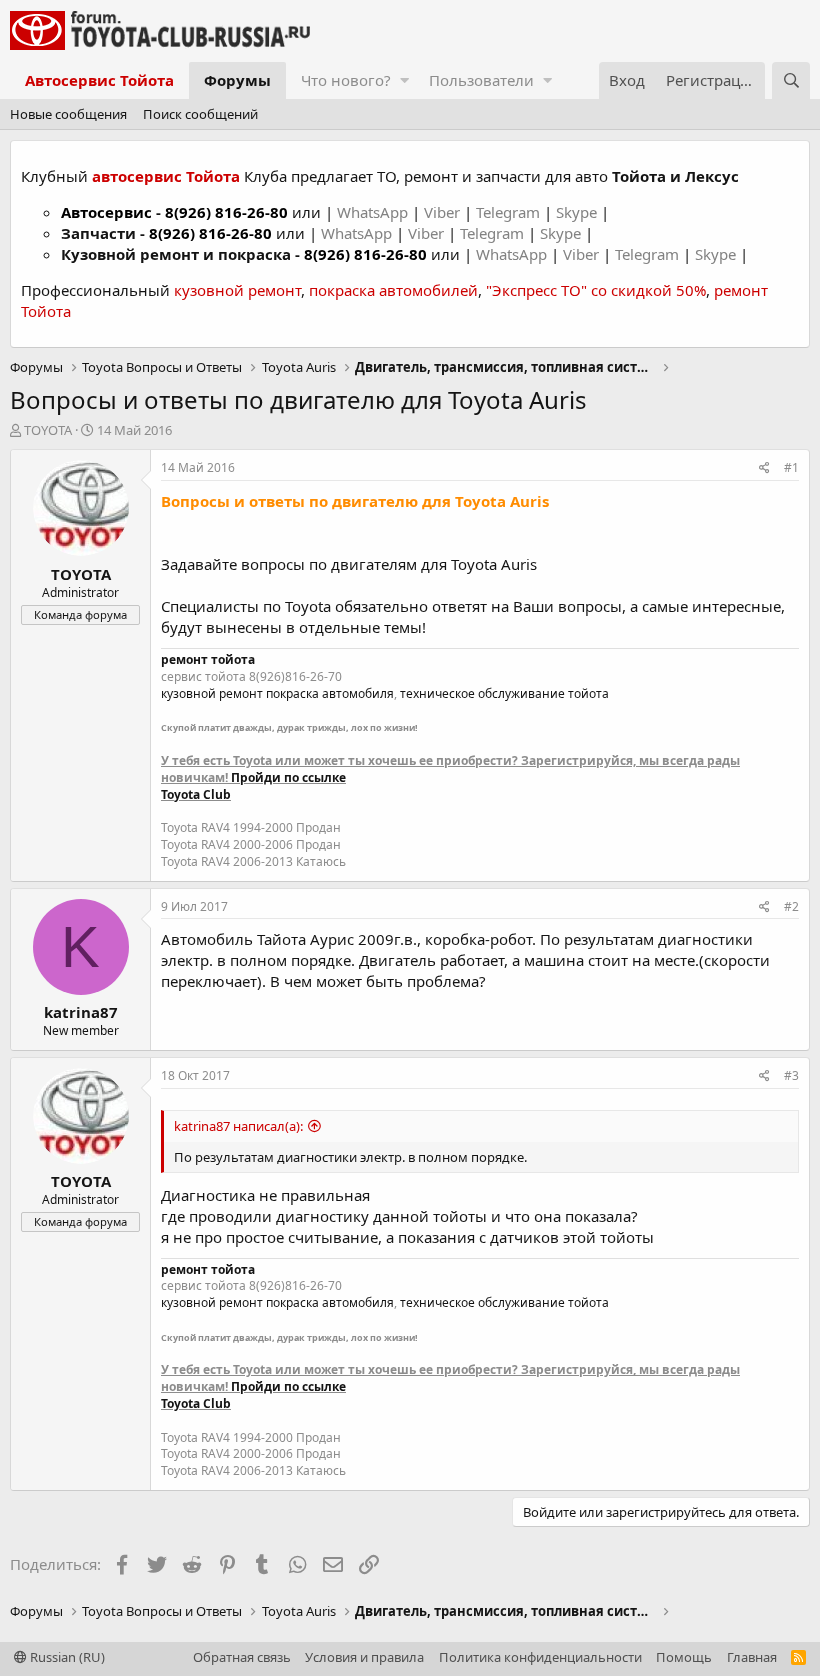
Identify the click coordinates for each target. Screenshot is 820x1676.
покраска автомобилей (393, 290)
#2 (791, 906)
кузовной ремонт (237, 290)
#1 (791, 467)
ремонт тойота (208, 659)
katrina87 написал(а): (238, 1126)
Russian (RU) (66, 1657)
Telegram (510, 212)
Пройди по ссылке (288, 777)
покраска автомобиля (330, 693)
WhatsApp (374, 212)
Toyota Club (196, 794)
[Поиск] (791, 80)
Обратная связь (242, 1657)
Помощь (684, 1657)
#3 (791, 1075)
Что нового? (346, 80)
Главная (752, 1657)
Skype (578, 212)
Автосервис (106, 212)
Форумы (237, 80)
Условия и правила (364, 1657)
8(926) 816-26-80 (226, 212)
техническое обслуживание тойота (504, 693)
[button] (404, 80)
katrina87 (81, 1012)
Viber (442, 212)
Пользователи (481, 80)
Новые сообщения (68, 114)
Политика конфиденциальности (540, 1657)
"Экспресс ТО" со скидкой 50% (596, 290)
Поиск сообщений (200, 114)
